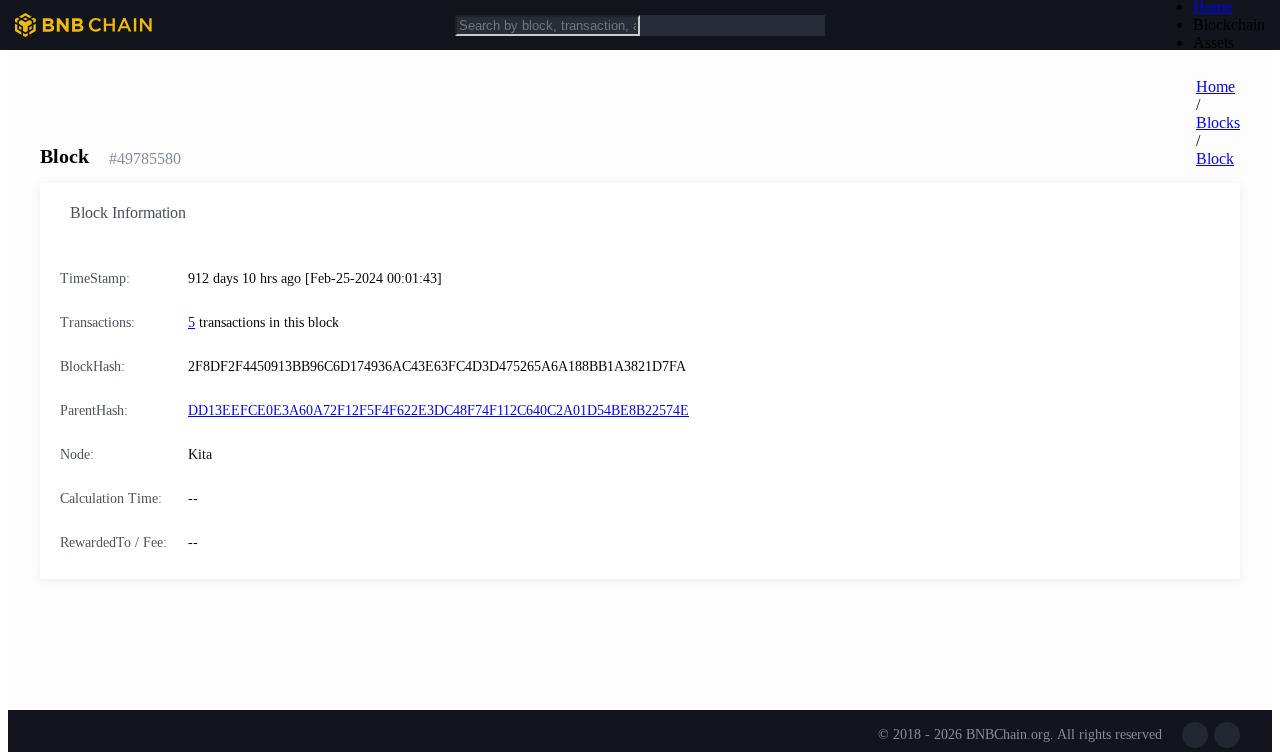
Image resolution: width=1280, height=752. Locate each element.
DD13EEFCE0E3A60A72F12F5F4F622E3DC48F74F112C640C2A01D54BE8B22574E (438, 410)
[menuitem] (1229, 25)
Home (1215, 86)
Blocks (1218, 122)
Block (1215, 158)
